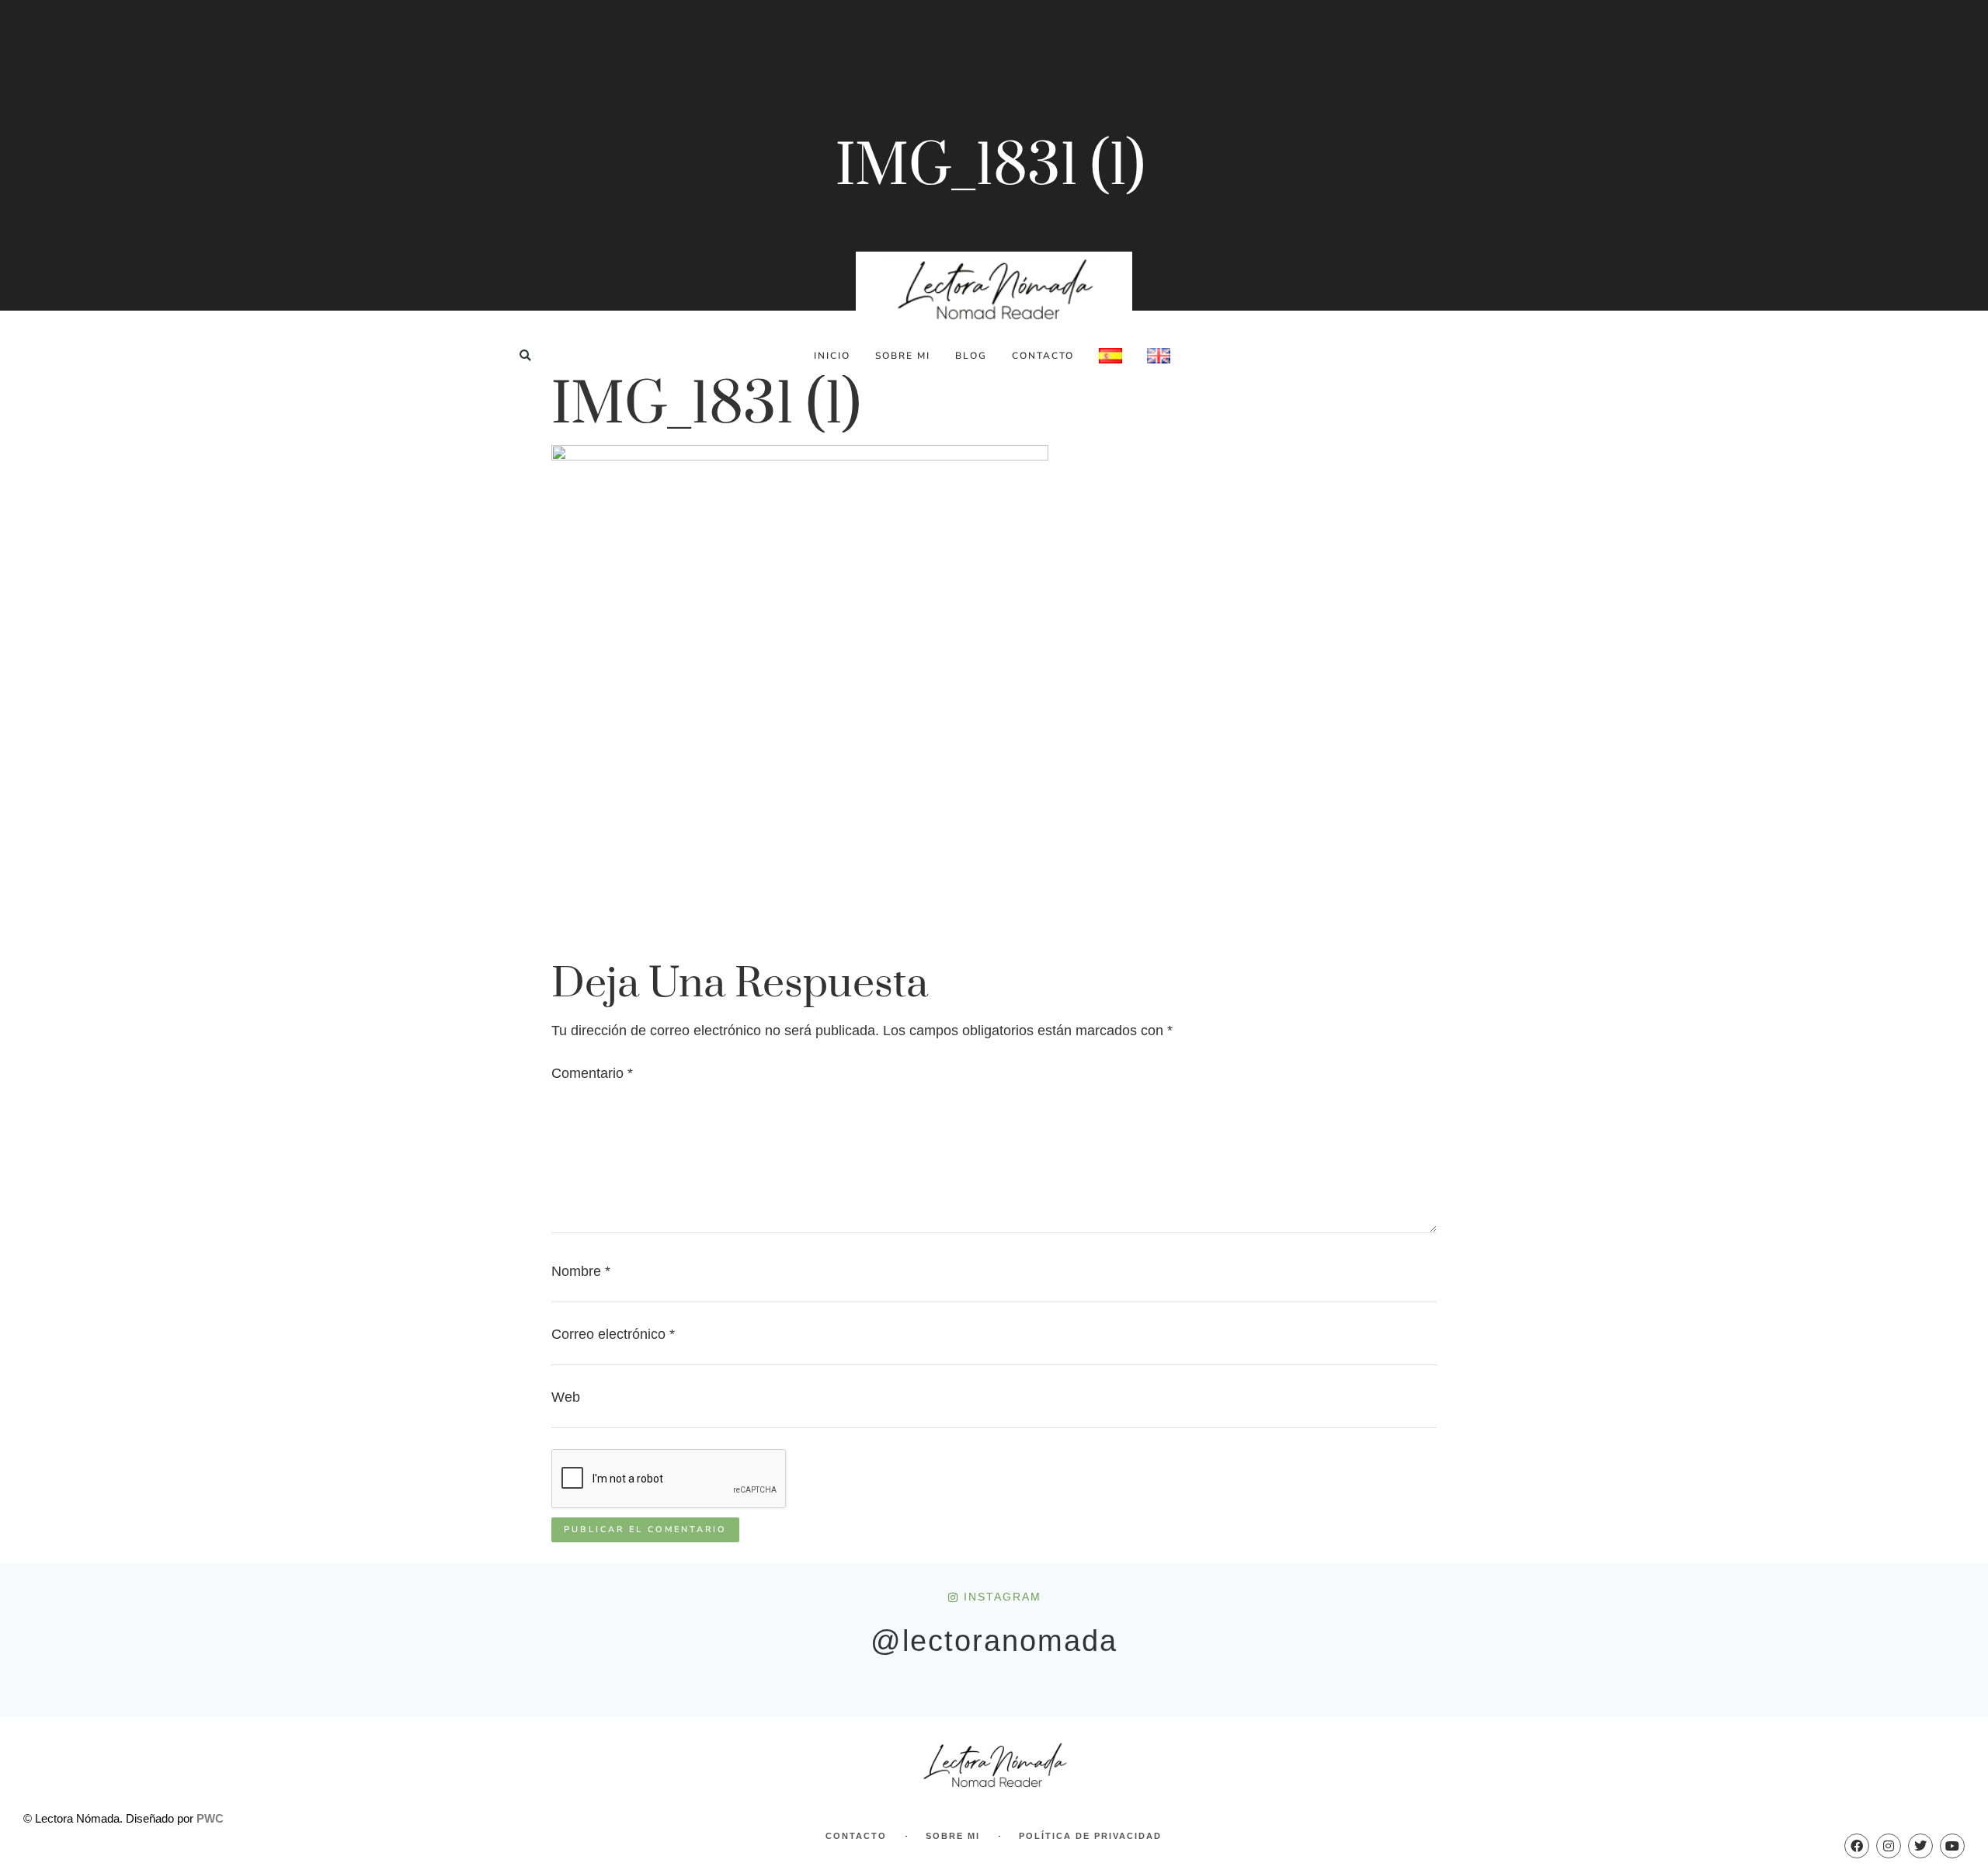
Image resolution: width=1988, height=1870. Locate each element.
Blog (971, 356)
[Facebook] (1857, 1846)
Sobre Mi (903, 356)
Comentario (592, 1073)
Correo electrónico (613, 1334)
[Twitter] (1920, 1846)
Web (566, 1397)
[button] (525, 355)
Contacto (1043, 356)
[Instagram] (1889, 1846)
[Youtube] (1952, 1846)
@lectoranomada (994, 1641)
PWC (210, 1818)
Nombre (581, 1271)
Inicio (832, 356)
